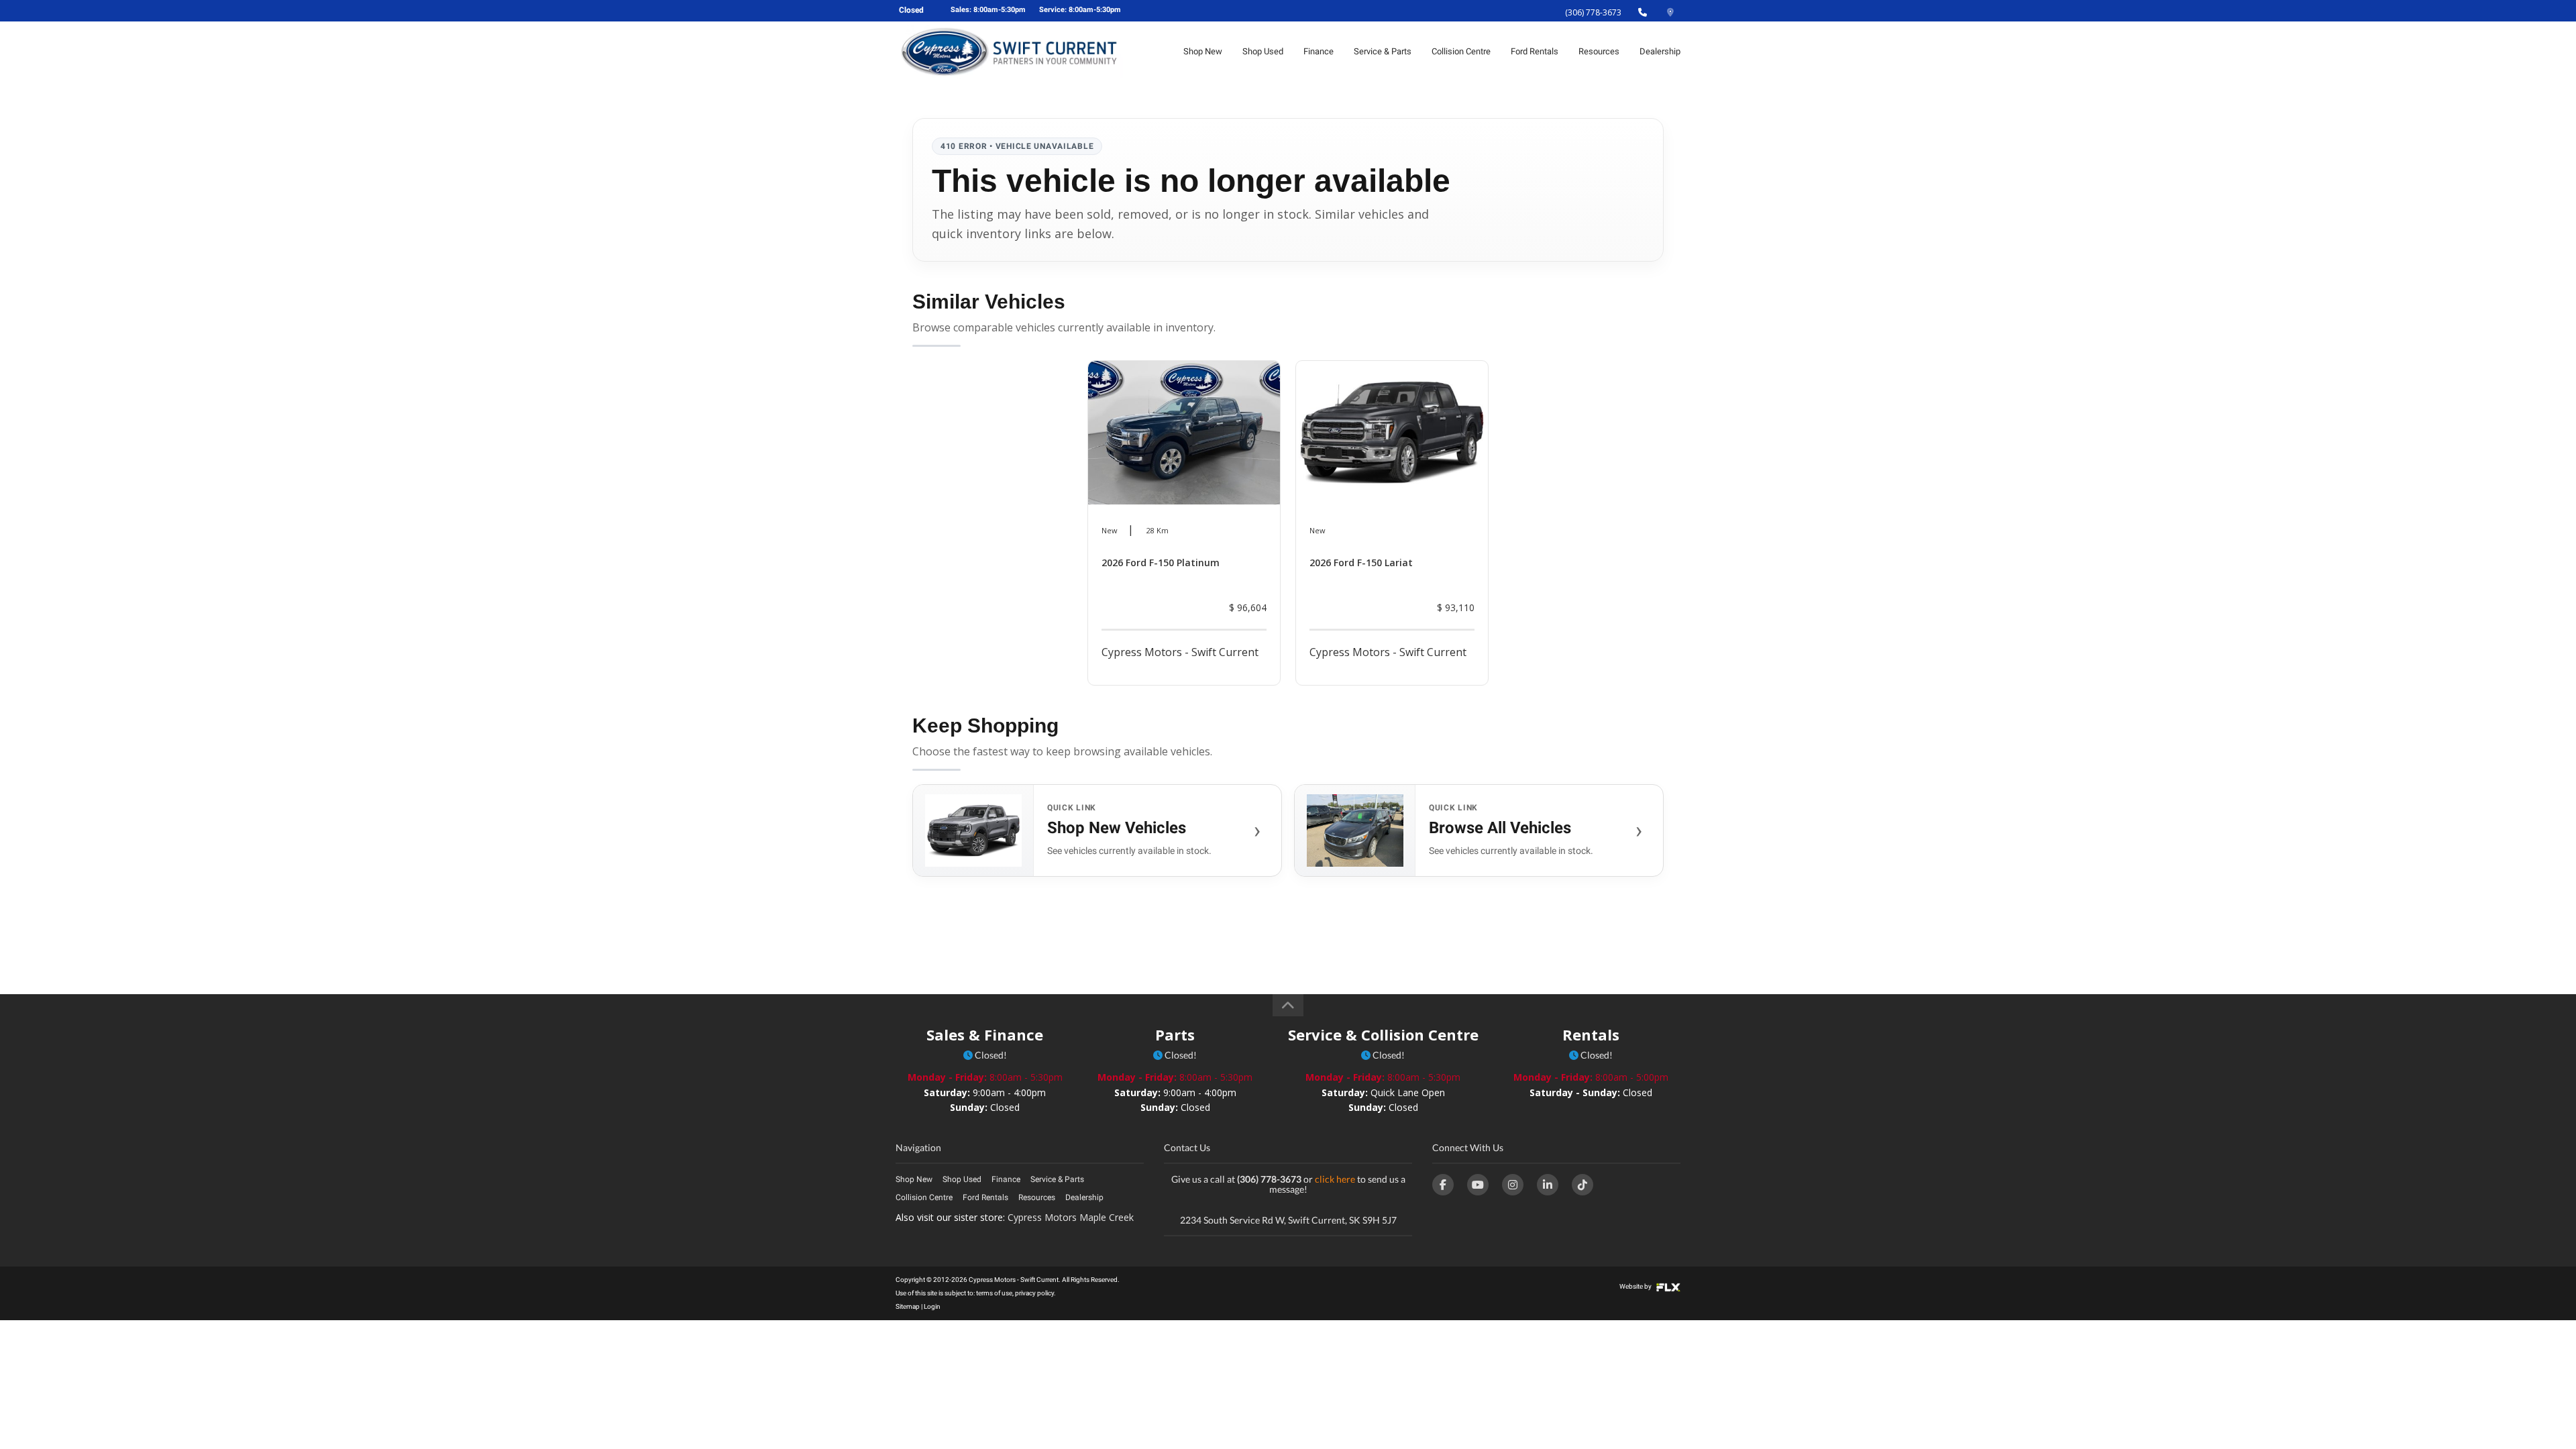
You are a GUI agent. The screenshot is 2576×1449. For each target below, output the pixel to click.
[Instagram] (1513, 1185)
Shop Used (1263, 51)
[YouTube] (1478, 1185)
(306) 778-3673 (1593, 12)
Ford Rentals (1535, 51)
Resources (1599, 51)
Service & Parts (1383, 51)
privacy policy (1034, 1293)
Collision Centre (1461, 51)
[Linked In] (1548, 1185)
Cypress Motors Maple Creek (1071, 1217)
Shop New (1203, 51)
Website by (1636, 1286)
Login (932, 1306)
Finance (1319, 51)
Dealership (1660, 51)
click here (1335, 1179)
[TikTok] (1582, 1185)
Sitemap (908, 1306)
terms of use (994, 1293)
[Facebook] (1443, 1185)
